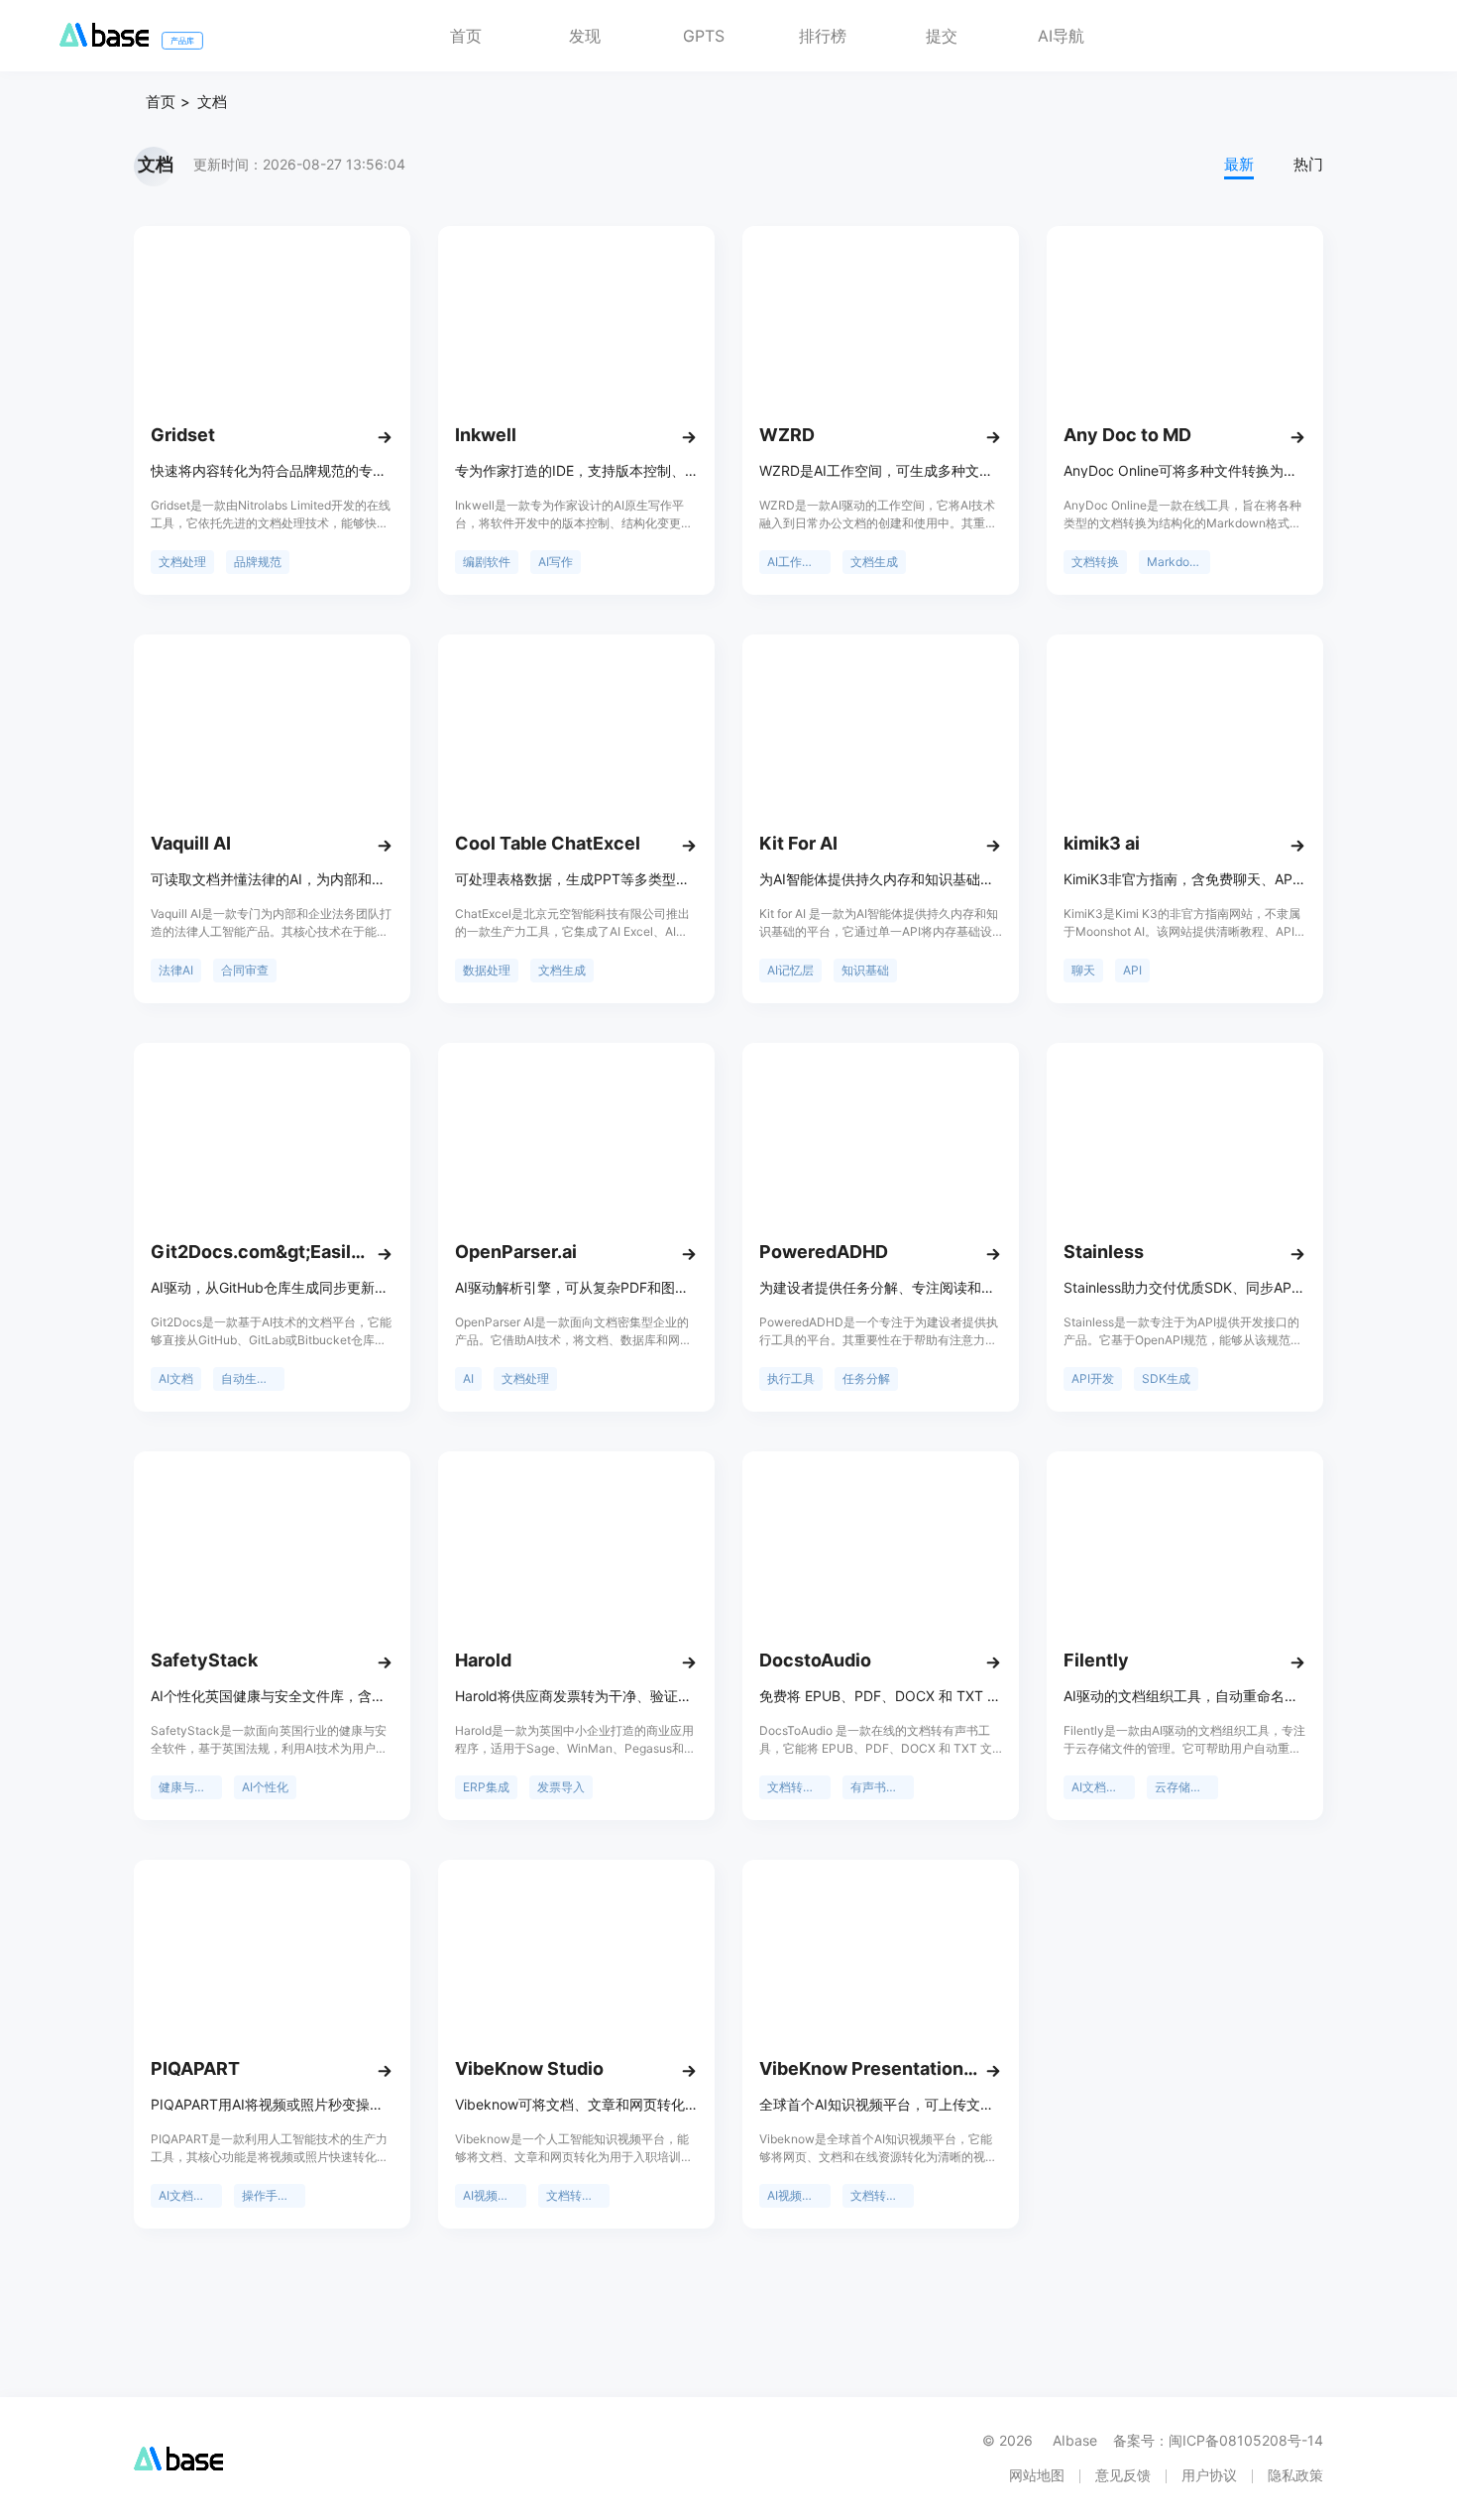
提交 (942, 36)
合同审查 (245, 970)
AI (468, 1378)
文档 (212, 102)
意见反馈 (1123, 2475)
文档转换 (1095, 562)
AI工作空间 (796, 562)
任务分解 (866, 1378)
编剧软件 (487, 562)
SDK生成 (1166, 1378)
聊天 (1083, 970)
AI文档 (176, 1378)
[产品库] (104, 41)
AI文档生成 (188, 2195)
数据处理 (487, 970)
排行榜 (823, 36)
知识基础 (865, 970)
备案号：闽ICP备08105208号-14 (1218, 2440)
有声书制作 (880, 1787)
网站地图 (1037, 2475)
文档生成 (874, 562)
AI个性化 (265, 1787)
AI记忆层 (790, 970)
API (1132, 970)
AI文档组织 (1101, 1787)
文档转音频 (797, 1787)
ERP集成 (486, 1787)
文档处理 (182, 562)
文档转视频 (576, 2195)
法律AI (176, 970)
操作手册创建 (274, 2195)
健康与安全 (188, 1787)
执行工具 (791, 1378)
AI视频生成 (492, 2195)
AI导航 (1061, 36)
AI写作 (556, 562)
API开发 (1093, 1378)
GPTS (704, 36)
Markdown (1177, 562)
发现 (585, 36)
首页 (466, 36)
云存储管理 (1184, 1787)
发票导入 (561, 1787)
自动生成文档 (253, 1378)
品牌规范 (258, 562)
